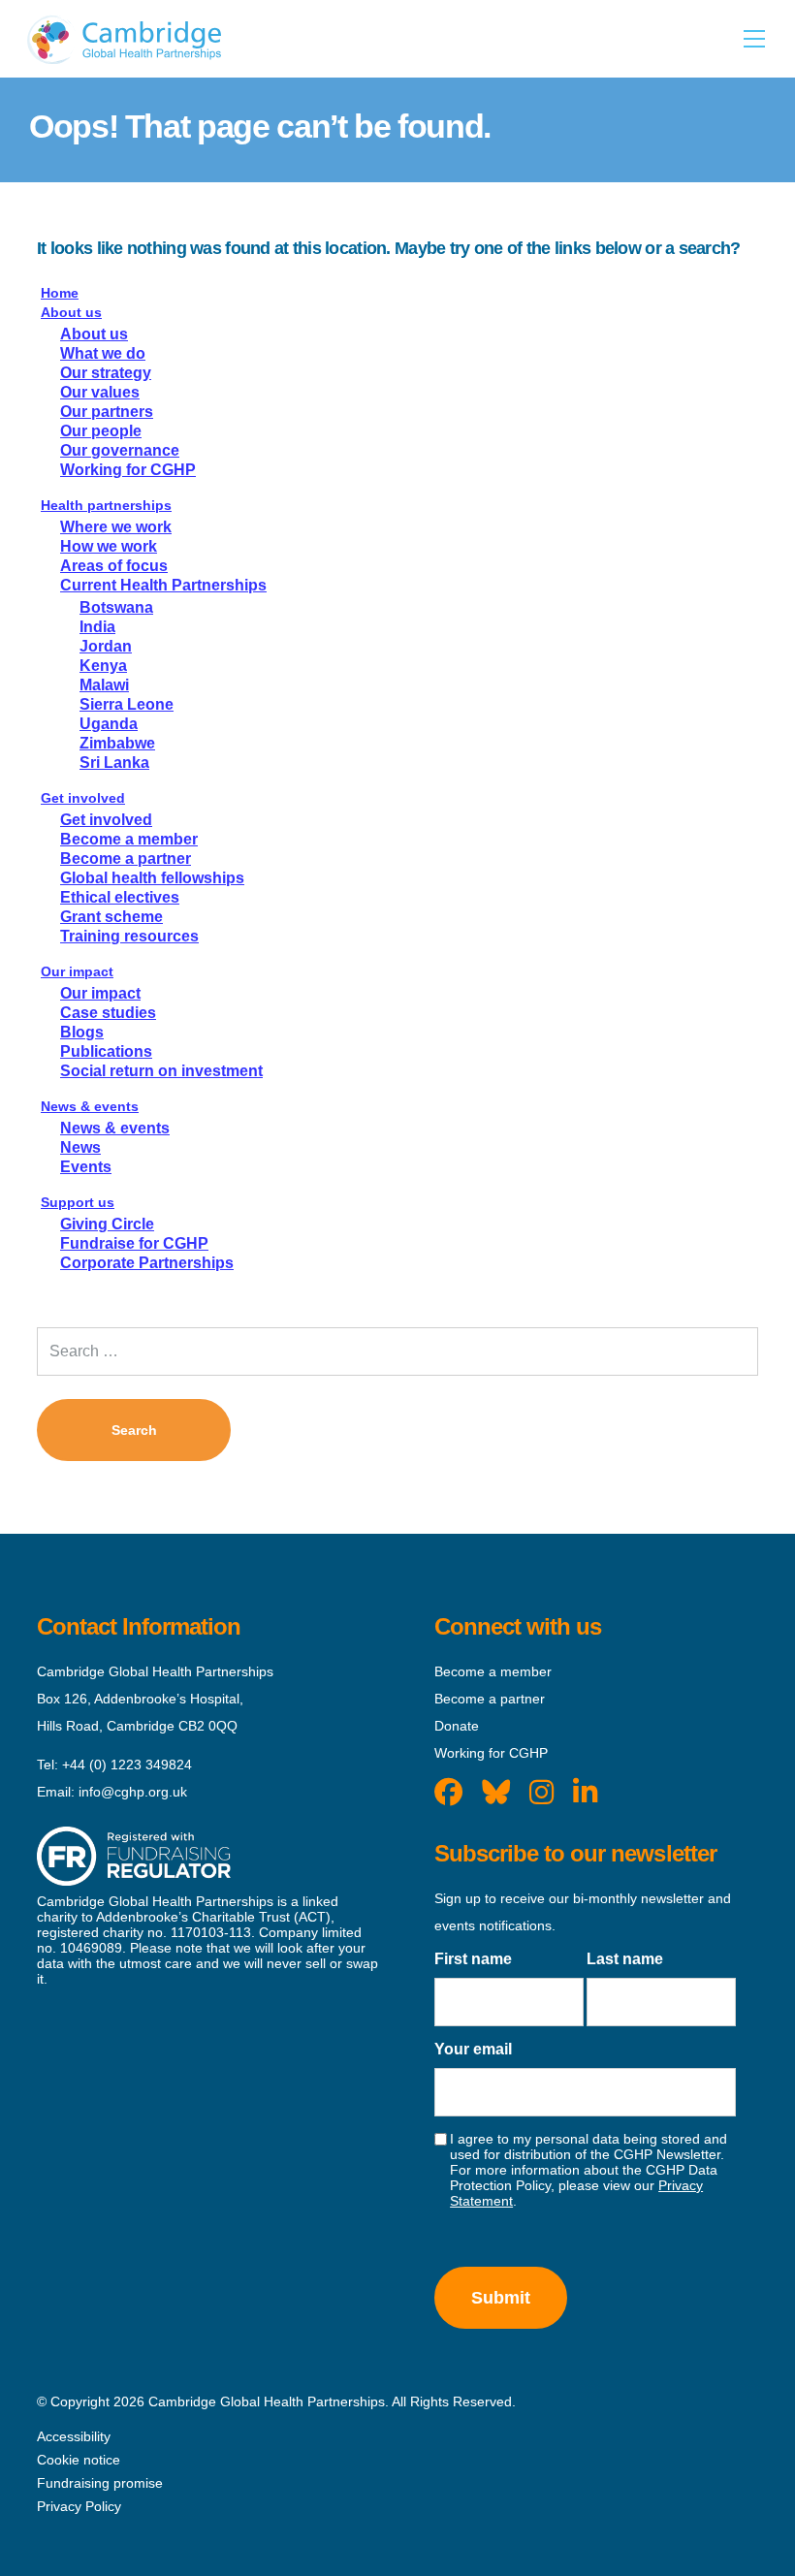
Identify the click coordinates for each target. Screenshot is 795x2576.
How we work (109, 546)
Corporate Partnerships (147, 1263)
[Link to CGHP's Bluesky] (496, 1793)
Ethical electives (120, 897)
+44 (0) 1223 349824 (127, 1765)
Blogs (82, 1032)
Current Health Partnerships (163, 585)
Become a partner (126, 859)
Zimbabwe (117, 743)
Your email (473, 2049)
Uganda (109, 724)
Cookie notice (79, 2460)
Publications (106, 1051)
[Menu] (754, 39)
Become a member (129, 839)
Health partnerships (106, 505)
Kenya (103, 666)
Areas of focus (114, 566)
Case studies (108, 1013)
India (97, 627)
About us (71, 312)
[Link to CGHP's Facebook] (448, 1793)
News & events (90, 1106)
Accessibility (74, 2436)
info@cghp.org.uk (133, 1792)
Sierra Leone (127, 704)
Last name (625, 1959)
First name (473, 1959)
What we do (103, 353)
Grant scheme (111, 917)
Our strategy (106, 373)
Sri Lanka (114, 763)
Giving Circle (107, 1224)
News (80, 1147)
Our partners (107, 412)
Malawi (104, 685)
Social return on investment (161, 1071)
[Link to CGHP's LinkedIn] (585, 1793)
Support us (78, 1202)
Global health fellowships (152, 878)
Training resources (129, 936)
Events (86, 1167)
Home (60, 293)
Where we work (116, 527)
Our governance (120, 450)
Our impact (77, 971)
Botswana (116, 607)
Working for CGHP (128, 470)
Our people (101, 431)
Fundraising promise (100, 2483)
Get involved (83, 798)
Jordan (106, 646)
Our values (100, 392)
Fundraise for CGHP (134, 1243)
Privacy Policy (79, 2506)
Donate (457, 1726)
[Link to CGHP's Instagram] (541, 1793)
